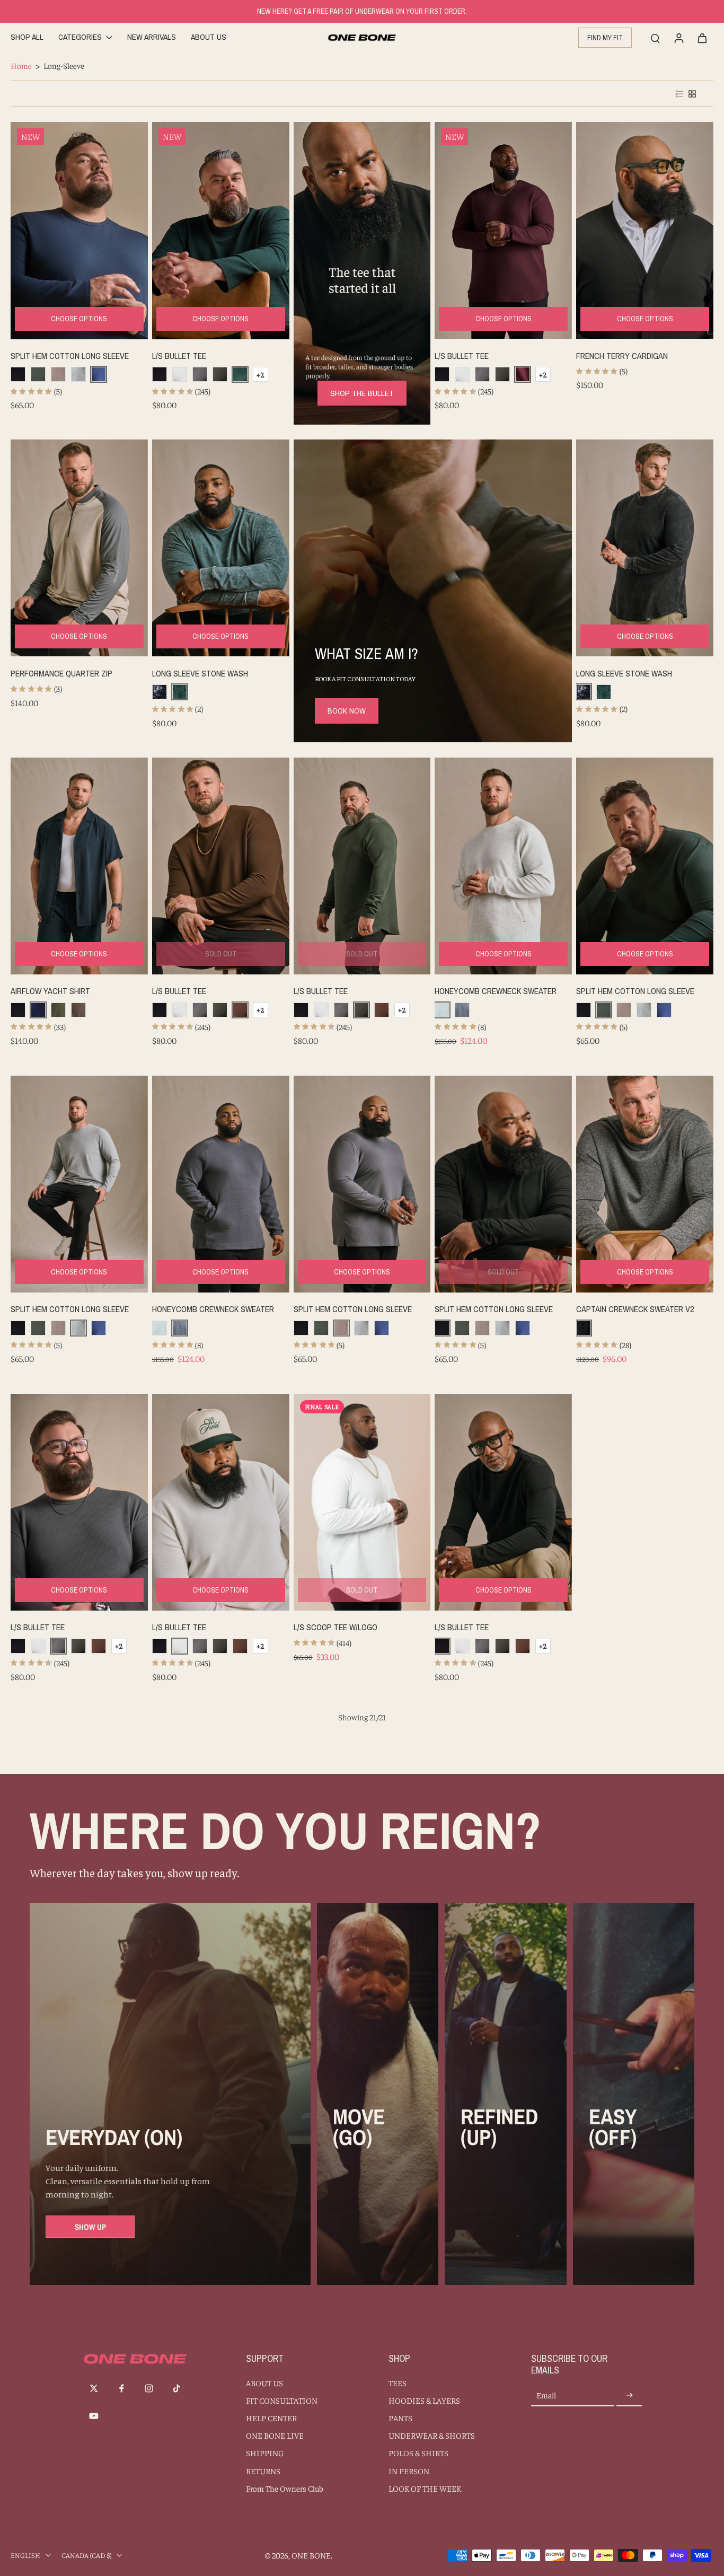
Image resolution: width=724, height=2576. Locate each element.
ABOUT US (264, 2383)
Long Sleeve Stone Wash (200, 673)
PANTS (400, 2418)
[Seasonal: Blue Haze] (99, 374)
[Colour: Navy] (38, 1010)
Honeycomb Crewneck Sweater (496, 991)
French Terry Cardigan (622, 356)
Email (546, 2395)
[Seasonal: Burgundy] (523, 374)
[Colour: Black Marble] (160, 692)
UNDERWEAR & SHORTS (432, 2435)
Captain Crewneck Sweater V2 (635, 1309)
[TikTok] (176, 2388)
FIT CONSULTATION (282, 2400)
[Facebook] (121, 2388)
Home (21, 65)
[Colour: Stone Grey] (462, 1010)
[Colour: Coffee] (240, 1010)
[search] (655, 38)
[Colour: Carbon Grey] (200, 374)
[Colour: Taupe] (78, 1010)
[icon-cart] (702, 38)
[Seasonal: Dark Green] (220, 374)
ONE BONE (311, 2555)
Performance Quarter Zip (61, 673)
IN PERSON (409, 2471)
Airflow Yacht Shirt (50, 991)
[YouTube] (94, 2416)
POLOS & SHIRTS (418, 2453)
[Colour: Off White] (180, 374)
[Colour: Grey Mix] (78, 374)
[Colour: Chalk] (442, 1010)
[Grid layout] (692, 94)
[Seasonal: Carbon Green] (38, 374)
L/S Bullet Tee (179, 356)
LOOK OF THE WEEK (425, 2488)
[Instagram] (149, 2388)
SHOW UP (90, 2227)
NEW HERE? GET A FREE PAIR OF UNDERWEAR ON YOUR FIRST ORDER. (362, 11)
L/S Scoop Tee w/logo (335, 1627)
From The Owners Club (285, 2488)
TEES (398, 2383)
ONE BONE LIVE (275, 2435)
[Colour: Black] (18, 374)
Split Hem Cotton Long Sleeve (70, 356)
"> (59, 223)
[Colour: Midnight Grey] (58, 374)
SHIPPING (265, 2453)
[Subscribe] (629, 2395)
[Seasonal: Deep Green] (240, 374)
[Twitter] (94, 2388)
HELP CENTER (271, 2418)
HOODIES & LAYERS (424, 2400)
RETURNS (263, 2471)
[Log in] (678, 38)
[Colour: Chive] (58, 1010)
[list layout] (679, 94)
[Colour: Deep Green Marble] (180, 692)
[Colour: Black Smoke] (584, 1328)
